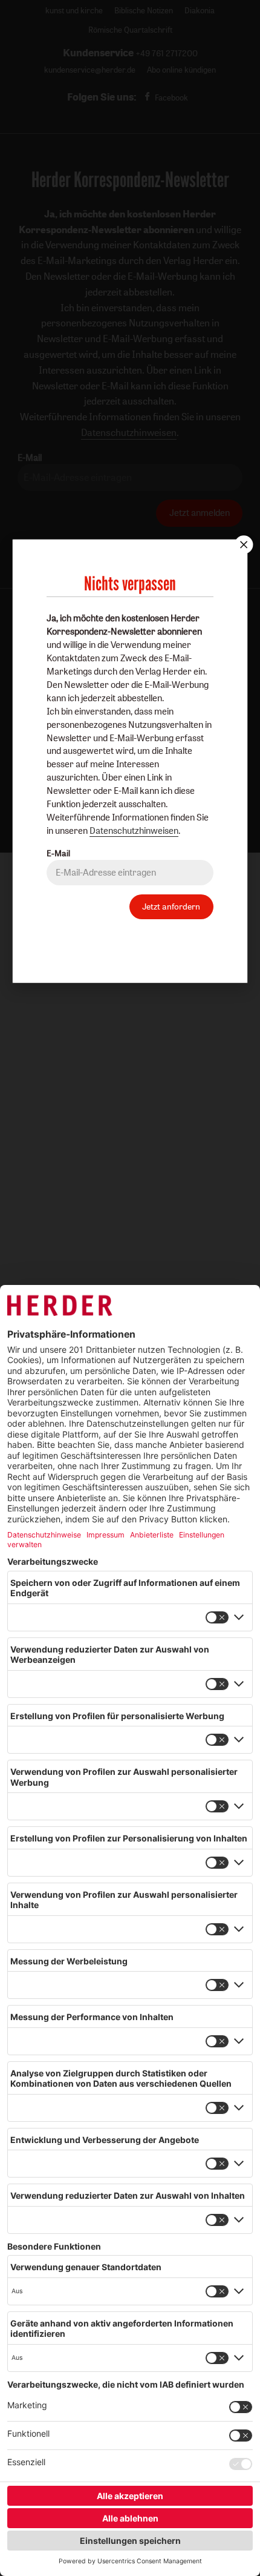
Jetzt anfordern (171, 906)
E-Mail (58, 853)
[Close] (242, 544)
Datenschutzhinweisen (134, 831)
